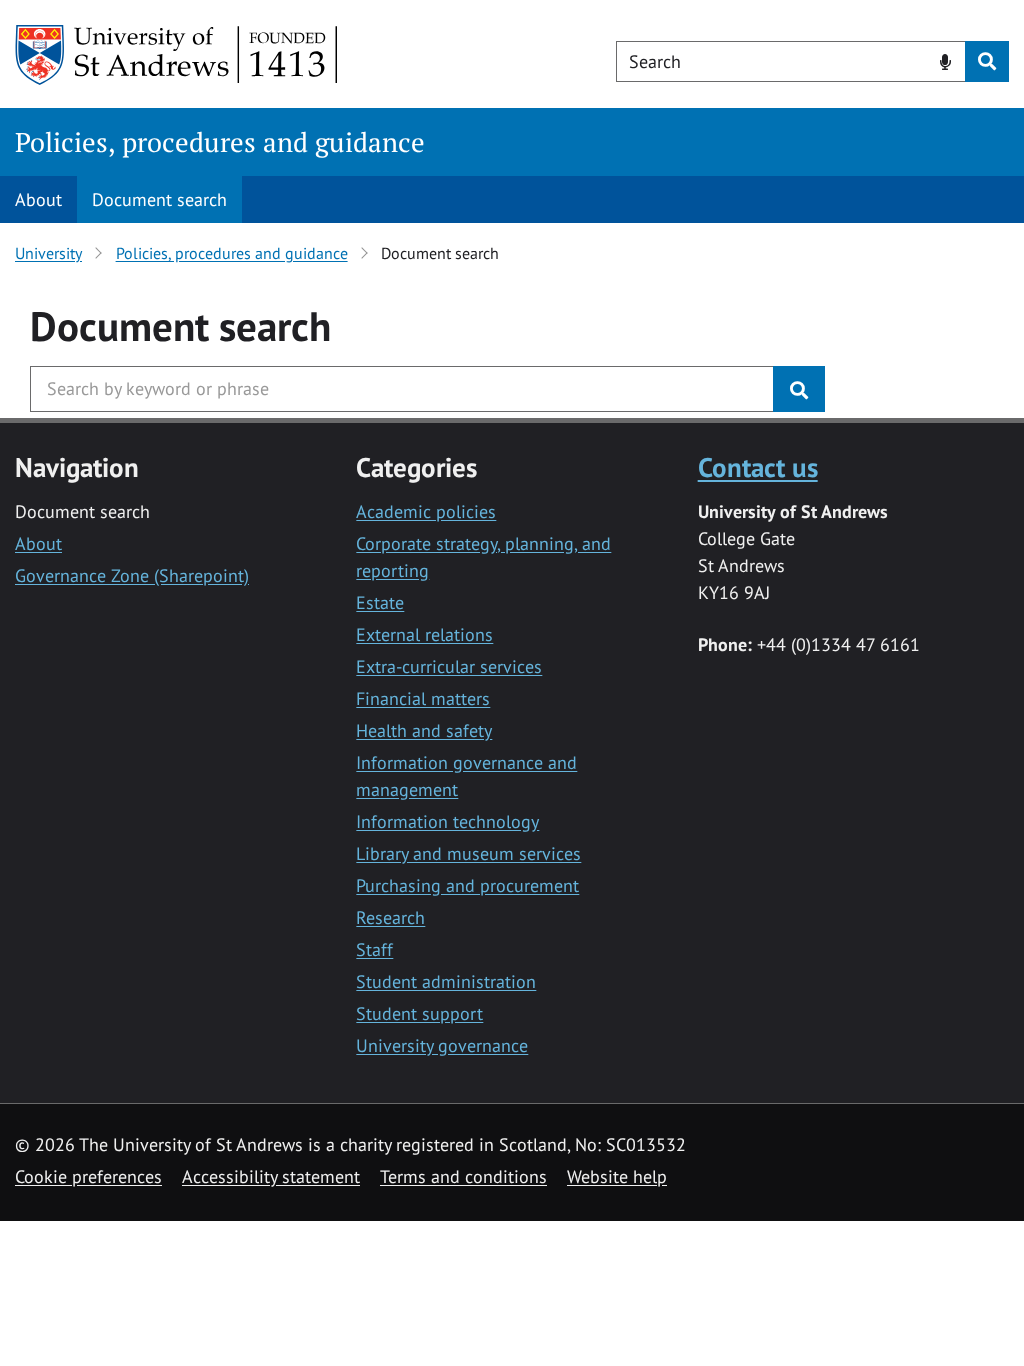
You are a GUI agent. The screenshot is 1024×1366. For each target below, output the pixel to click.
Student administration (446, 981)
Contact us (758, 466)
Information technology (447, 821)
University (48, 253)
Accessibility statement (271, 1176)
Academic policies (426, 511)
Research (390, 917)
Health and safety (424, 730)
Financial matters (423, 698)
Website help (617, 1176)
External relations (424, 634)
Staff (374, 949)
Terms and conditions (463, 1176)
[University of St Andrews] (177, 55)
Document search (159, 199)
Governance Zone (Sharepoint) (132, 575)
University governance (442, 1045)
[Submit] (799, 389)
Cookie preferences (88, 1176)
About (38, 199)
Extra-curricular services (449, 666)
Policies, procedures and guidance (220, 142)
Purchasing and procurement (467, 885)
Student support (419, 1013)
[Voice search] (945, 60)
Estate (380, 602)
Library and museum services (468, 853)
